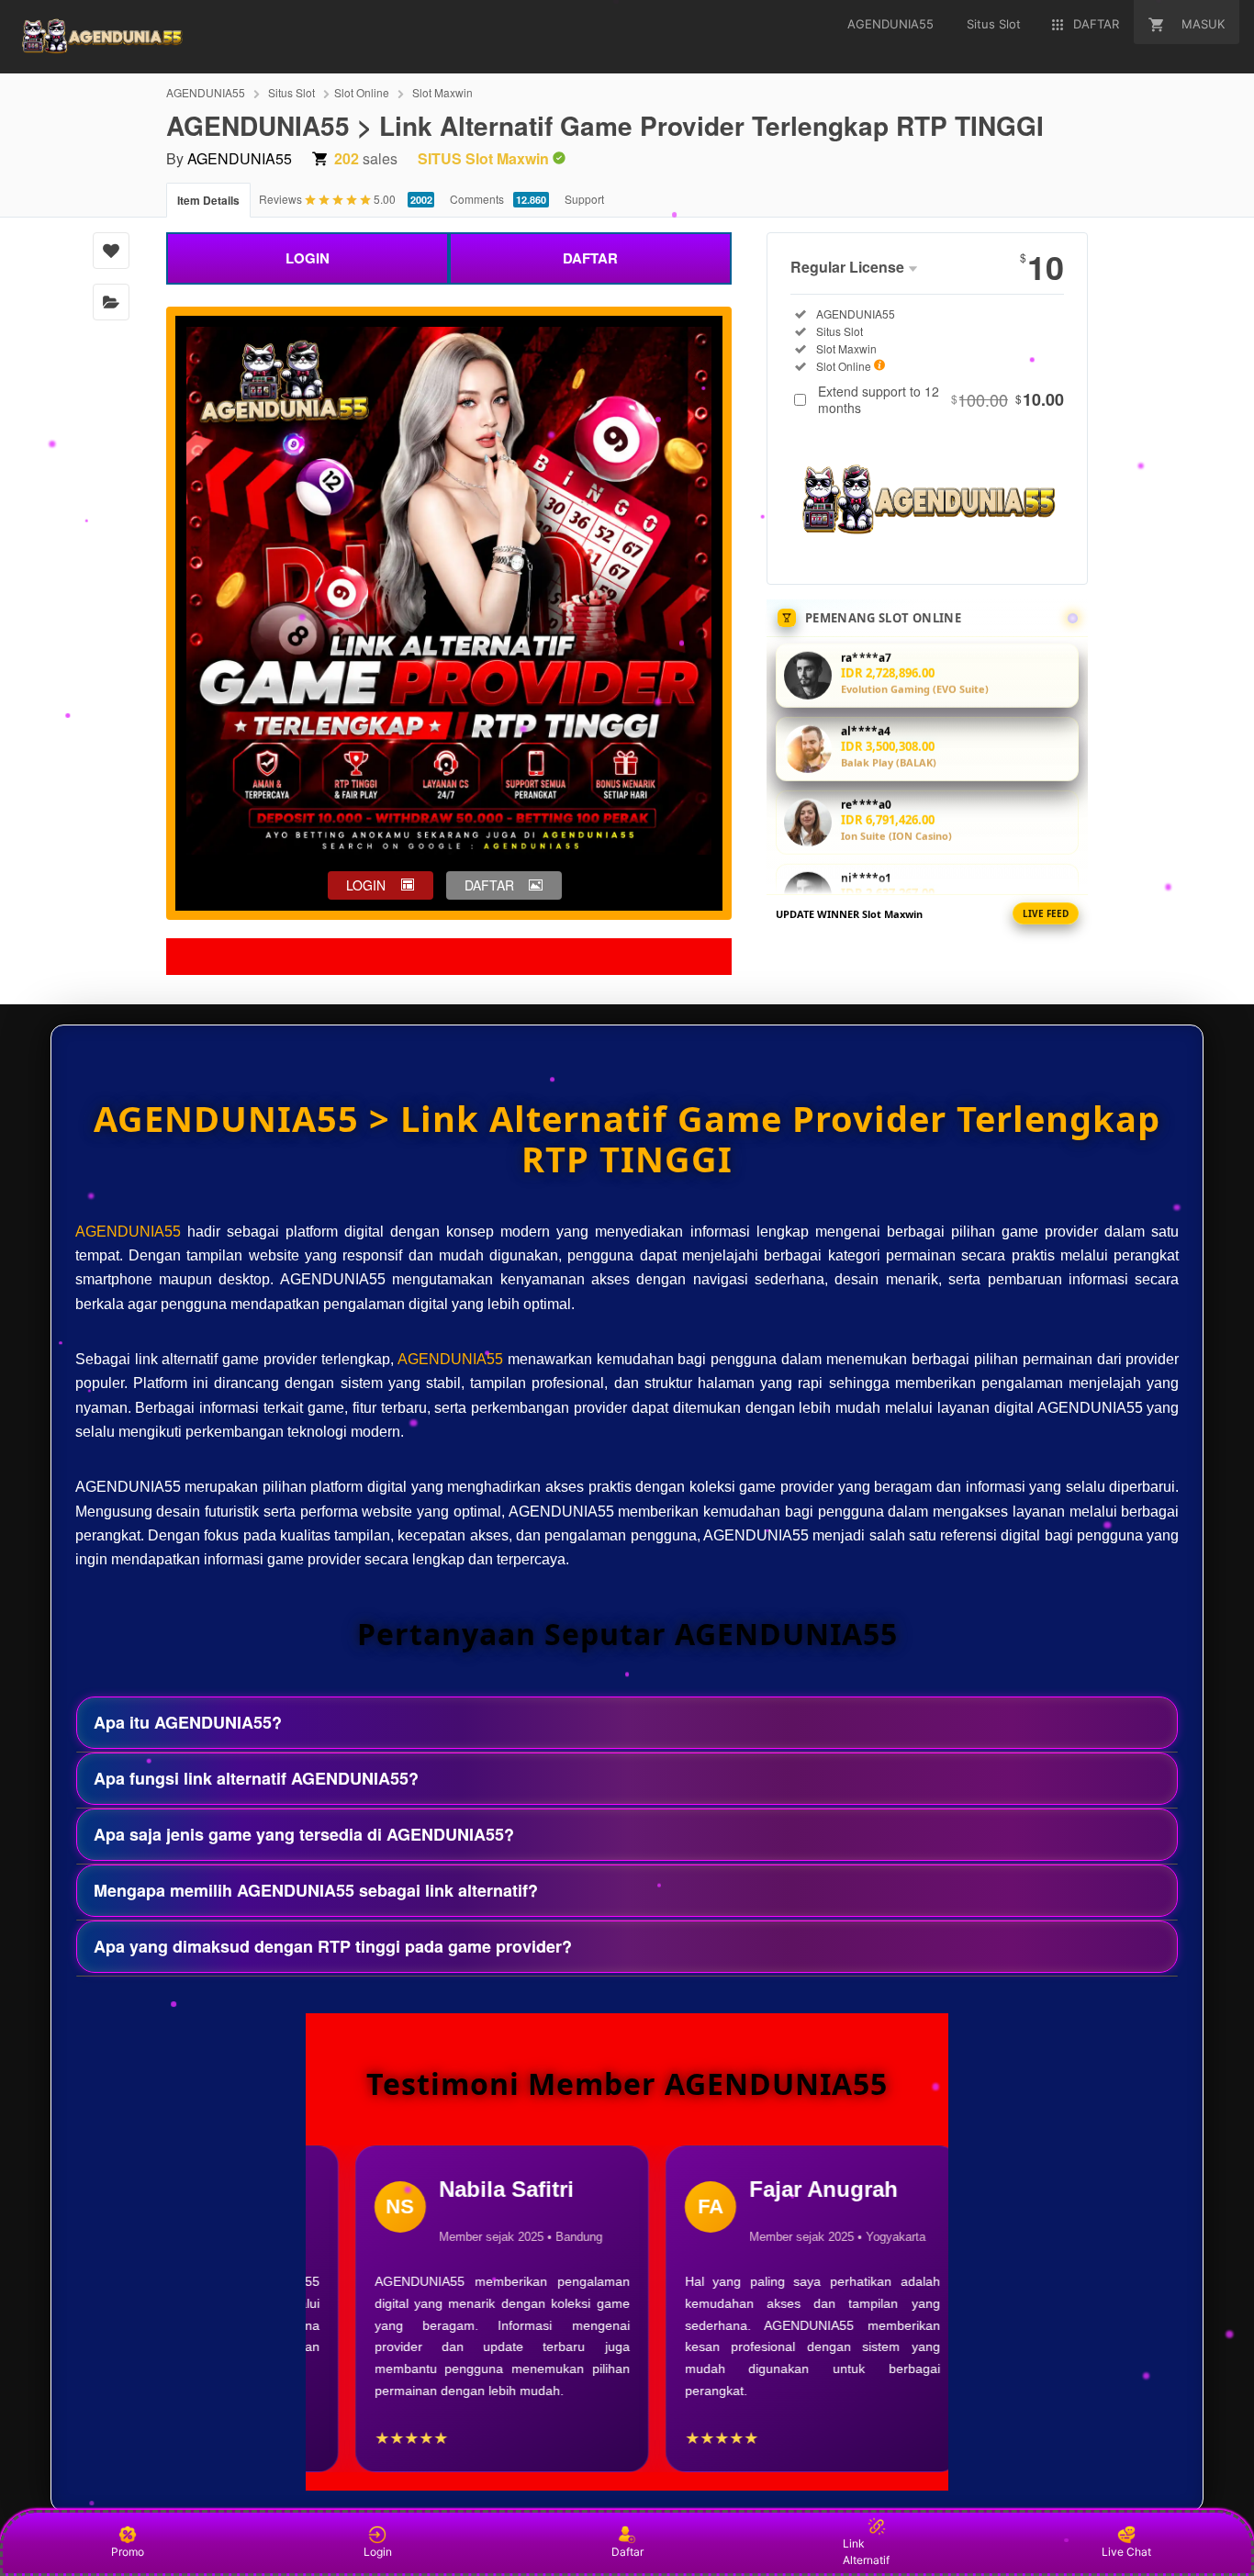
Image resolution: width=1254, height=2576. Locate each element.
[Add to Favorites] (111, 251)
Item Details (208, 200)
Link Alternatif (866, 2552)
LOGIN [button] (366, 885)
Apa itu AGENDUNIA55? (188, 1722)
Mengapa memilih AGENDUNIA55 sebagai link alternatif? (316, 1890)
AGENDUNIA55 (206, 92)
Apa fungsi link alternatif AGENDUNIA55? (256, 1778)
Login (378, 2552)
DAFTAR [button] (489, 885)
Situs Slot (291, 92)
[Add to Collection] (111, 302)
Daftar (627, 2552)
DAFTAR (590, 258)
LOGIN (308, 258)
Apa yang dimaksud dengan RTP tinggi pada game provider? (333, 1946)
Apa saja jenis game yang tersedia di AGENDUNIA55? (304, 1834)
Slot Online (362, 92)
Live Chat (1126, 2552)
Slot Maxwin (442, 92)
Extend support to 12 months (941, 399)
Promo (128, 2552)
